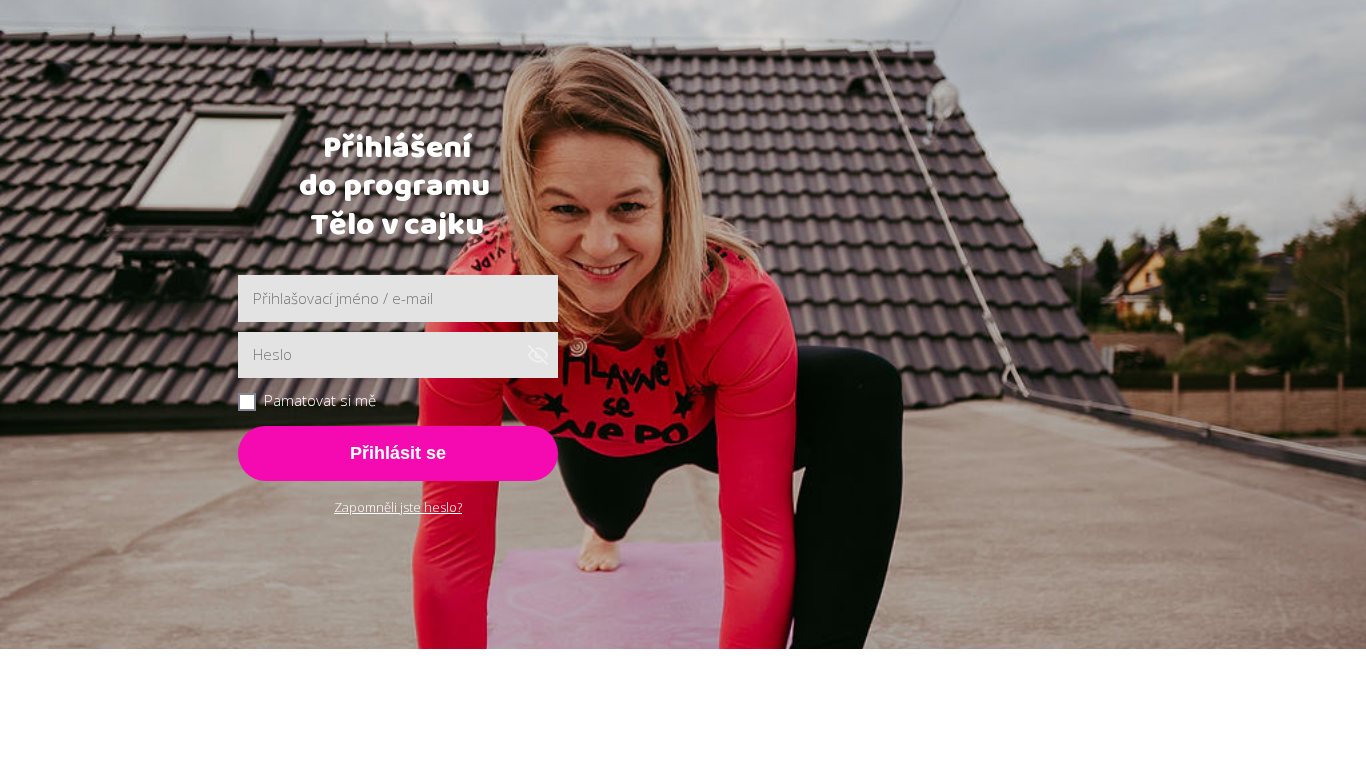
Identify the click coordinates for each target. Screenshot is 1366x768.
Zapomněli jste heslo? (398, 507)
